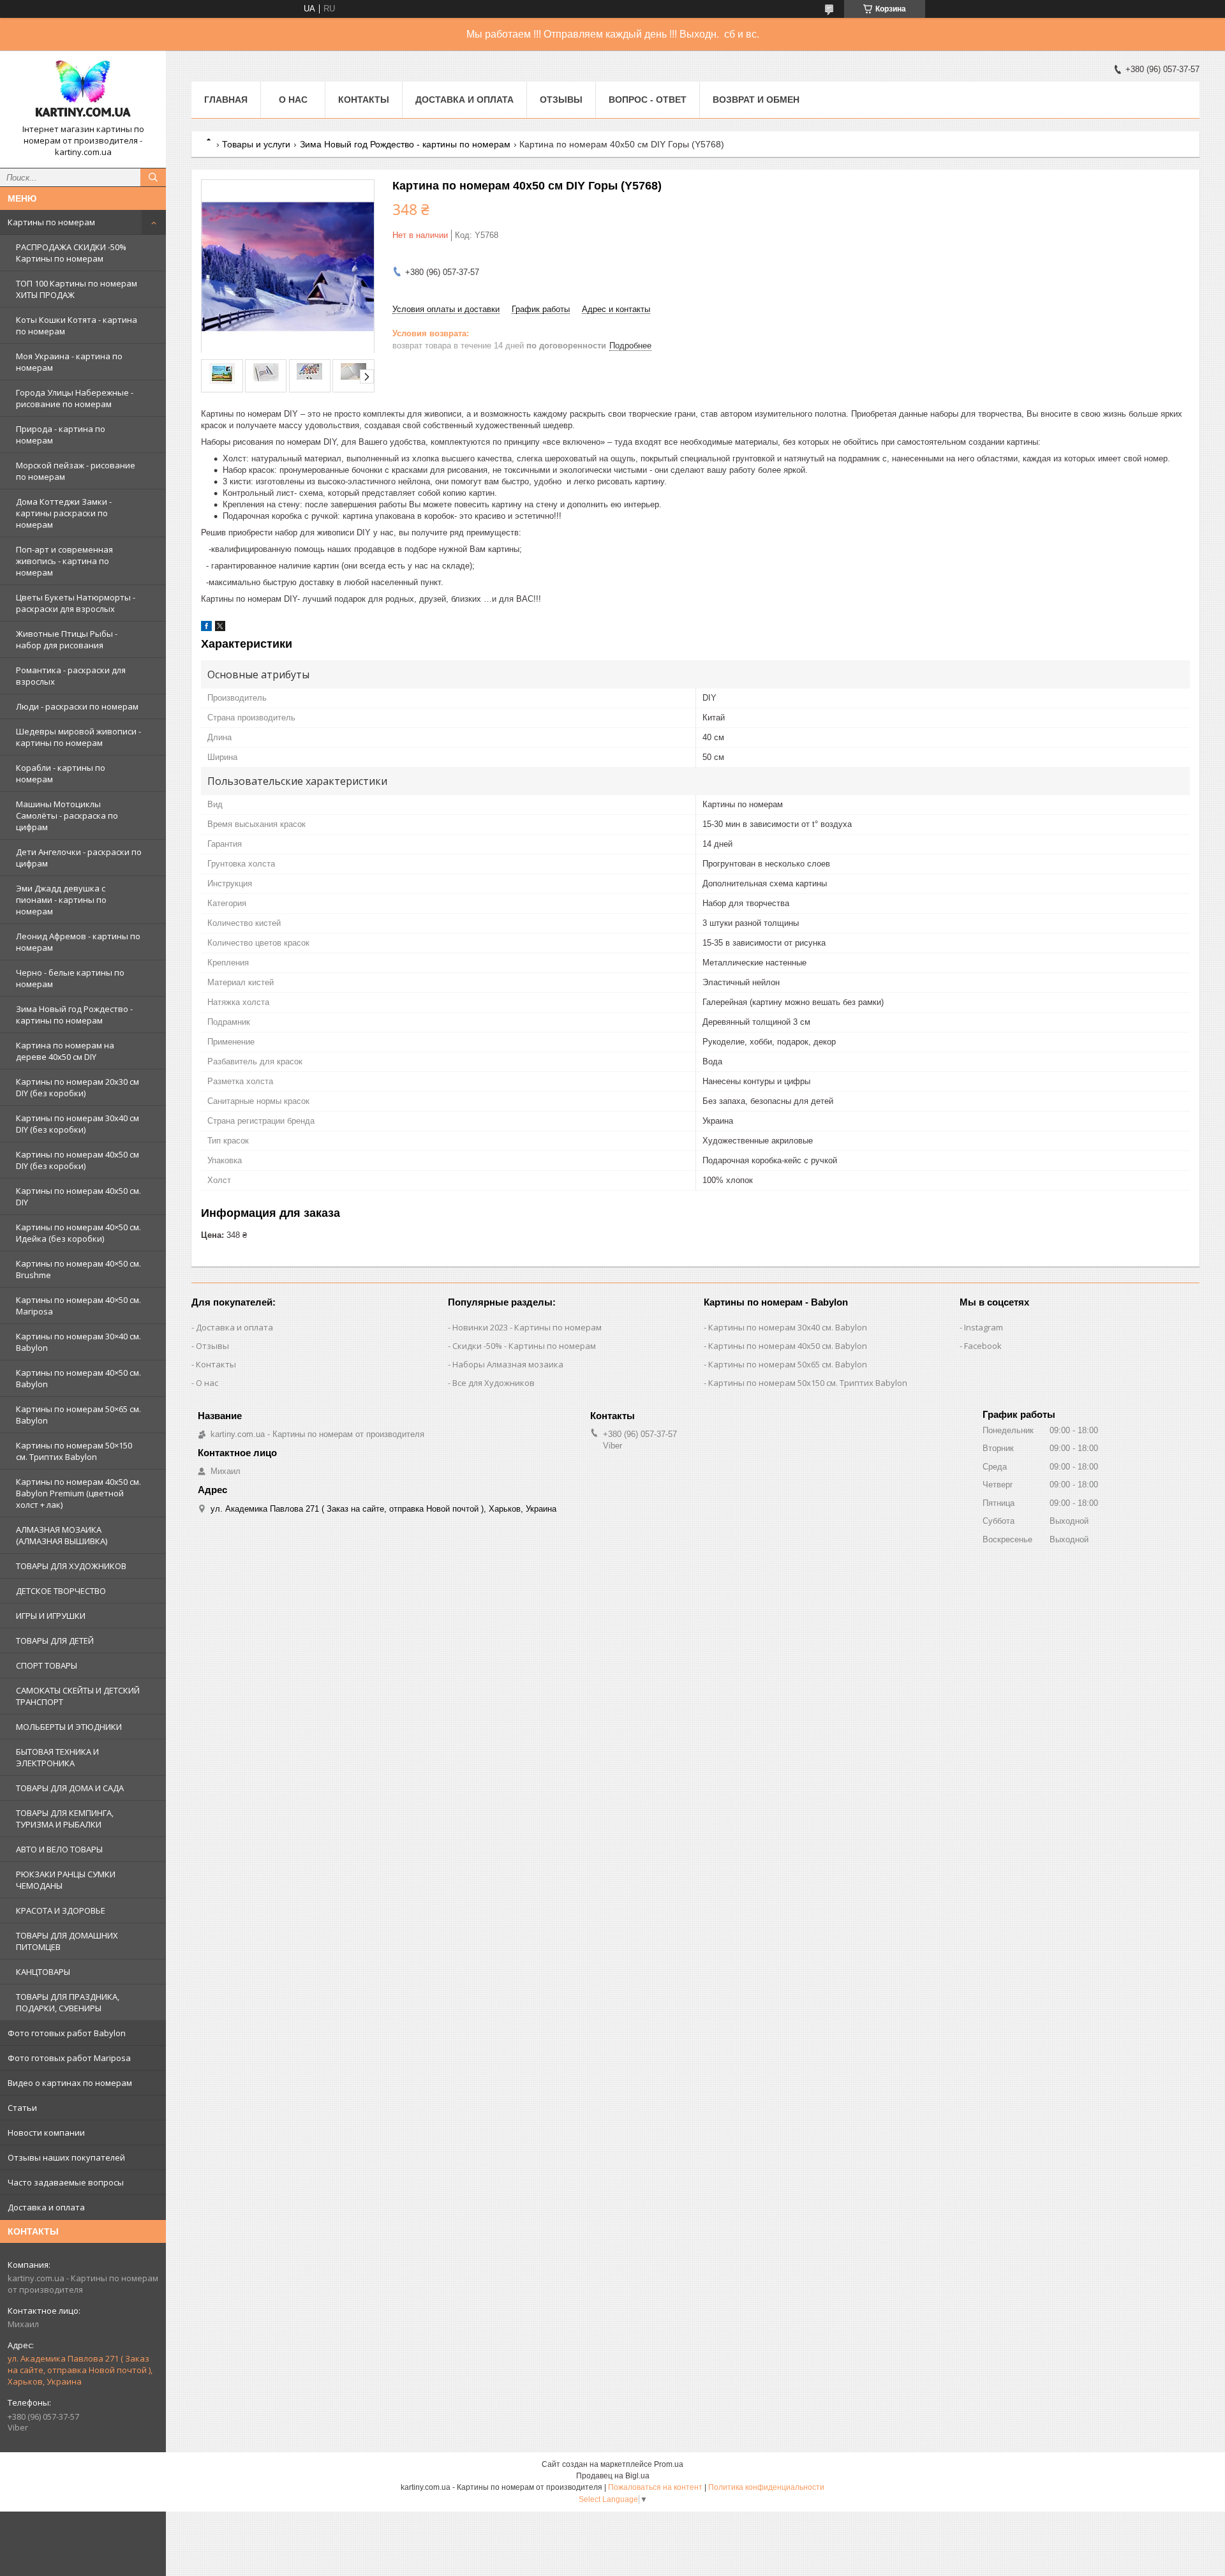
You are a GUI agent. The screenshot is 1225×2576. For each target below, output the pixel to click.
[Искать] (153, 177)
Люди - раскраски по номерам (77, 706)
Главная (226, 100)
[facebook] (206, 628)
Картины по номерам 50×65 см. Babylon (78, 1415)
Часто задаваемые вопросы (66, 2182)
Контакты (364, 100)
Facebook (983, 1346)
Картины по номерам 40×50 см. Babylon (78, 1378)
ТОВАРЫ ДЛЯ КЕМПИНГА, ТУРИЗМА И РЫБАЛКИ (65, 1819)
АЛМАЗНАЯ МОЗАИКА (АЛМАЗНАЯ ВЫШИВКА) (62, 1535)
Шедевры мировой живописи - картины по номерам (78, 737)
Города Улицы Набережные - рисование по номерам (75, 398)
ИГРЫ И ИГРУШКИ (51, 1616)
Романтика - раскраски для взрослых (71, 676)
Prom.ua (669, 2464)
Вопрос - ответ (648, 100)
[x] (220, 628)
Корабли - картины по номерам (61, 773)
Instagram (984, 1327)
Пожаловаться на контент (655, 2487)
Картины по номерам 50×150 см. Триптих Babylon (74, 1451)
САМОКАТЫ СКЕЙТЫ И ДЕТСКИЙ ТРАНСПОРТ (78, 1696)
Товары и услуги (256, 144)
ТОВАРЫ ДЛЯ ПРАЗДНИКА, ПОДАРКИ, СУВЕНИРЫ (68, 2002)
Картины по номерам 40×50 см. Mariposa (78, 1306)
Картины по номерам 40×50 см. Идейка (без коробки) (78, 1233)
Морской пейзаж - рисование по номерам (76, 471)
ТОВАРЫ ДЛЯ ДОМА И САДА (70, 1788)
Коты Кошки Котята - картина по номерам (77, 325)
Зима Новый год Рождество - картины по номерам (74, 1015)
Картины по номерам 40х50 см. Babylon (788, 1346)
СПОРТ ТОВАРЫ (47, 1665)
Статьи (22, 2108)
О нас (293, 100)
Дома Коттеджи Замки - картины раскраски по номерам (64, 513)
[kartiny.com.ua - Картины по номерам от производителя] (83, 92)
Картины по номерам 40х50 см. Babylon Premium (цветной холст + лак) (78, 1493)
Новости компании (46, 2133)
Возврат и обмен (756, 100)
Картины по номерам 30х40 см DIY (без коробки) (78, 1124)
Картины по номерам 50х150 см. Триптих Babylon (808, 1383)
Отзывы (561, 100)
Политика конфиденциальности (766, 2487)
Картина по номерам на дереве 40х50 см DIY (65, 1051)
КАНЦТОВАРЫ (43, 1972)
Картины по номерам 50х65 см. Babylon (788, 1364)
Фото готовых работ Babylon (67, 2033)
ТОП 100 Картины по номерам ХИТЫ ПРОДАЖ (77, 289)
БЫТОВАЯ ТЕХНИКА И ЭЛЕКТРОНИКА (57, 1757)
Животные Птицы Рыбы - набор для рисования (67, 639)
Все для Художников (494, 1383)
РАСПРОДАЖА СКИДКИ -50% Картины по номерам (71, 253)
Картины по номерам (51, 222)
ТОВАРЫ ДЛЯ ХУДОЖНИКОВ (71, 1566)
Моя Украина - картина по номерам (69, 362)
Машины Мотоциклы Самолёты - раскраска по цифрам (67, 815)
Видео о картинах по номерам (70, 2083)
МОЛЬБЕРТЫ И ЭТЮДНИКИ (69, 1727)
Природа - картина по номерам (61, 435)
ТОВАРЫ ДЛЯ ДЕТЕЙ (55, 1641)
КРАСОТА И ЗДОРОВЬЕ (61, 1910)
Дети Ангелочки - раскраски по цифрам (79, 858)
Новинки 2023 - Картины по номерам (527, 1327)
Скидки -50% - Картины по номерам (524, 1346)
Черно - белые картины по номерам (70, 978)
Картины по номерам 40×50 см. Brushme (78, 1269)
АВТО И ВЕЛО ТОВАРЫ (59, 1849)
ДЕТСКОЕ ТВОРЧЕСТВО (61, 1591)
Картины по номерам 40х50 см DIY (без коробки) (78, 1160)
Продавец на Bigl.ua (613, 2476)
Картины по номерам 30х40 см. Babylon (788, 1327)
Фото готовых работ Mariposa (69, 2058)
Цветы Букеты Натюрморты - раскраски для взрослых (76, 603)
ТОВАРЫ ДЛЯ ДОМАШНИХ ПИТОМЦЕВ (67, 1941)
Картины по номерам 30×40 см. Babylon (78, 1342)
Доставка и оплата (46, 2207)
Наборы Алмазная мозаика (508, 1364)
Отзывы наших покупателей (66, 2157)
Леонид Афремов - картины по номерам (78, 942)
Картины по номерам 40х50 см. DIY (78, 1196)
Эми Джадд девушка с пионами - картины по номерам (61, 900)
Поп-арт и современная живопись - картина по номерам (64, 561)
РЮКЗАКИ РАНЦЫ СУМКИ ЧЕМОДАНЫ (66, 1880)
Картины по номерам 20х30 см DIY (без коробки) (78, 1087)
